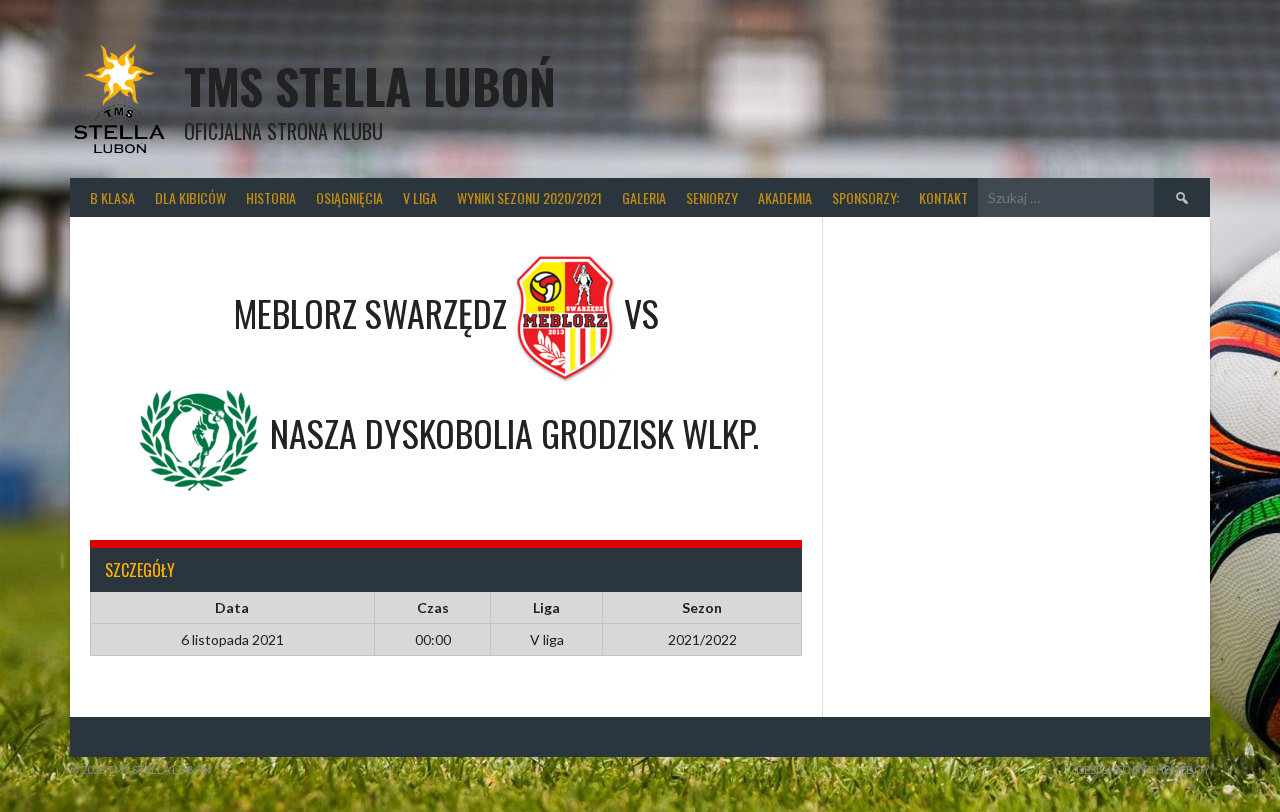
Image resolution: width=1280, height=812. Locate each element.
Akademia (785, 197)
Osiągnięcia (349, 197)
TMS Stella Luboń (370, 85)
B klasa (112, 197)
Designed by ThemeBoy (1143, 769)
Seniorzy (712, 197)
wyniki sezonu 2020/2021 (529, 197)
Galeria (644, 197)
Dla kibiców (190, 197)
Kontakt (943, 197)
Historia (271, 197)
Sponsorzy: (865, 197)
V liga (420, 197)
